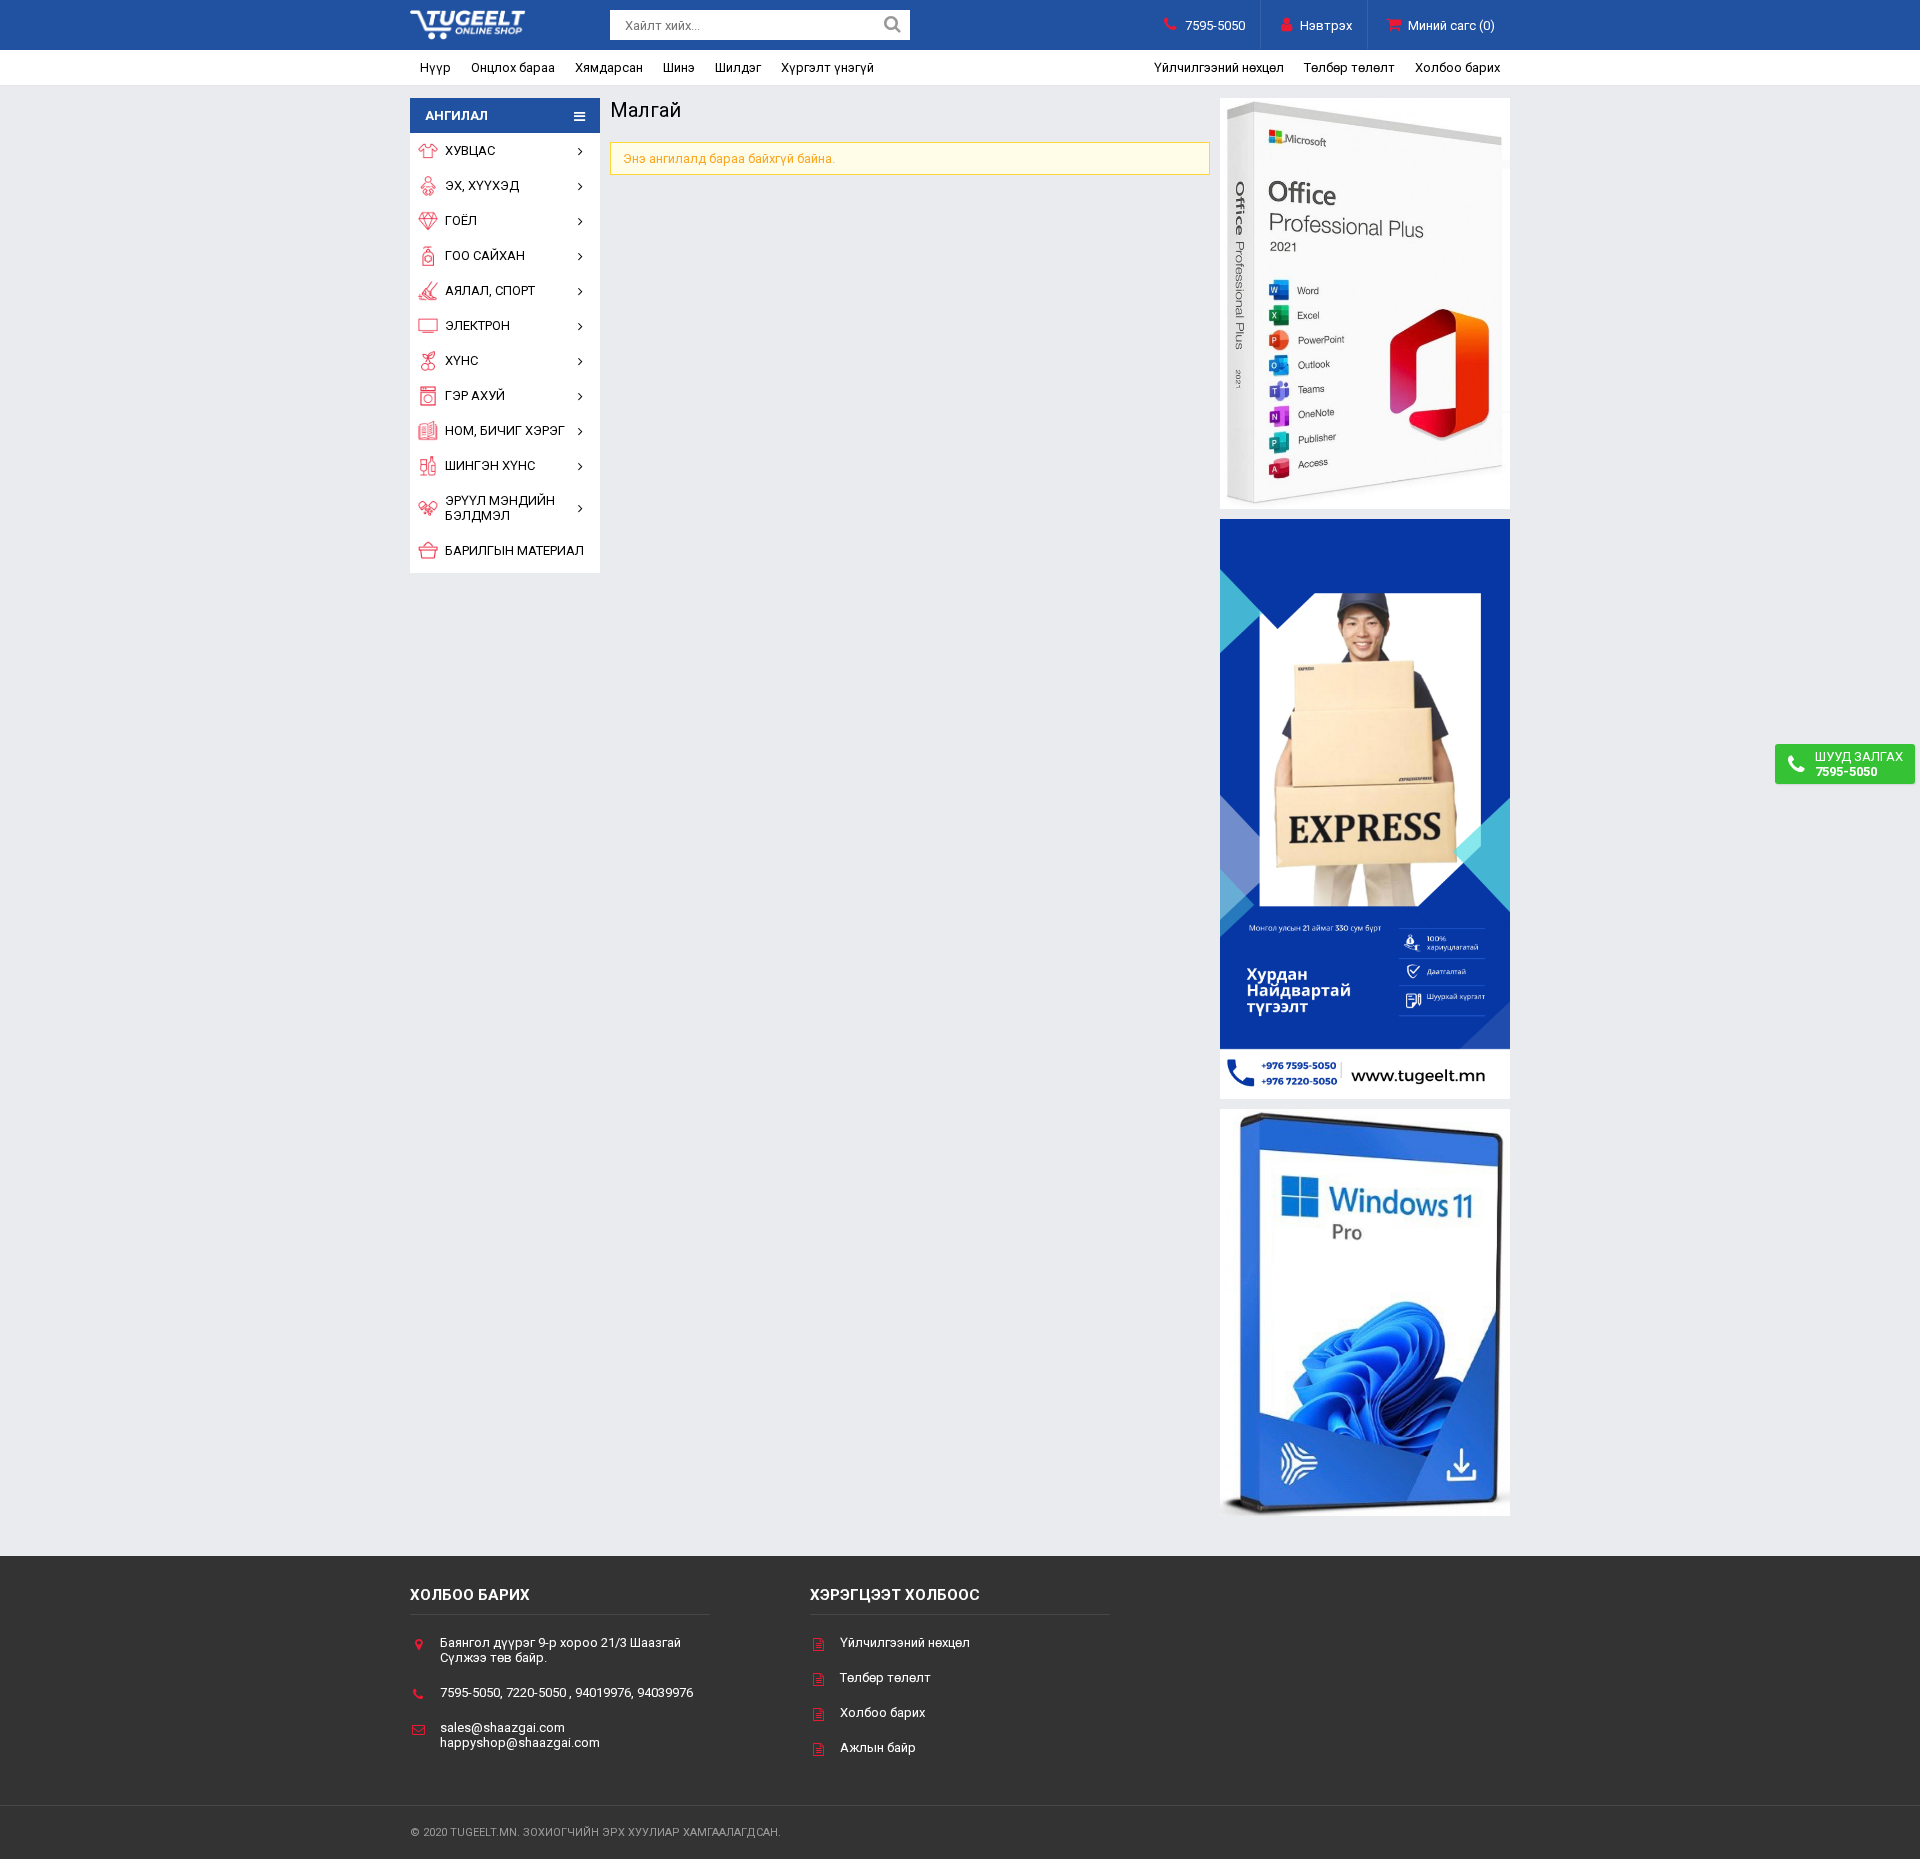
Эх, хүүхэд (482, 185)
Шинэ (679, 67)
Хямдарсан (609, 67)
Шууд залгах (1859, 764)
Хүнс (461, 360)
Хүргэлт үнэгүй (827, 67)
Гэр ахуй (475, 395)
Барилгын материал (514, 550)
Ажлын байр (878, 1747)
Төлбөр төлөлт (1349, 67)
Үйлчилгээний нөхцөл (1219, 67)
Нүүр (435, 67)
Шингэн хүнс (490, 465)
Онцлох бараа (513, 67)
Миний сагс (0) (1451, 25)
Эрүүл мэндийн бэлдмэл (500, 508)
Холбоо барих (1457, 67)
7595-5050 (1215, 25)
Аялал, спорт (490, 290)
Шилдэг (738, 67)
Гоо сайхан (485, 255)
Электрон (477, 325)
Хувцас (470, 150)
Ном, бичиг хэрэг (505, 430)
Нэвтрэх (1326, 25)
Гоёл (461, 220)
